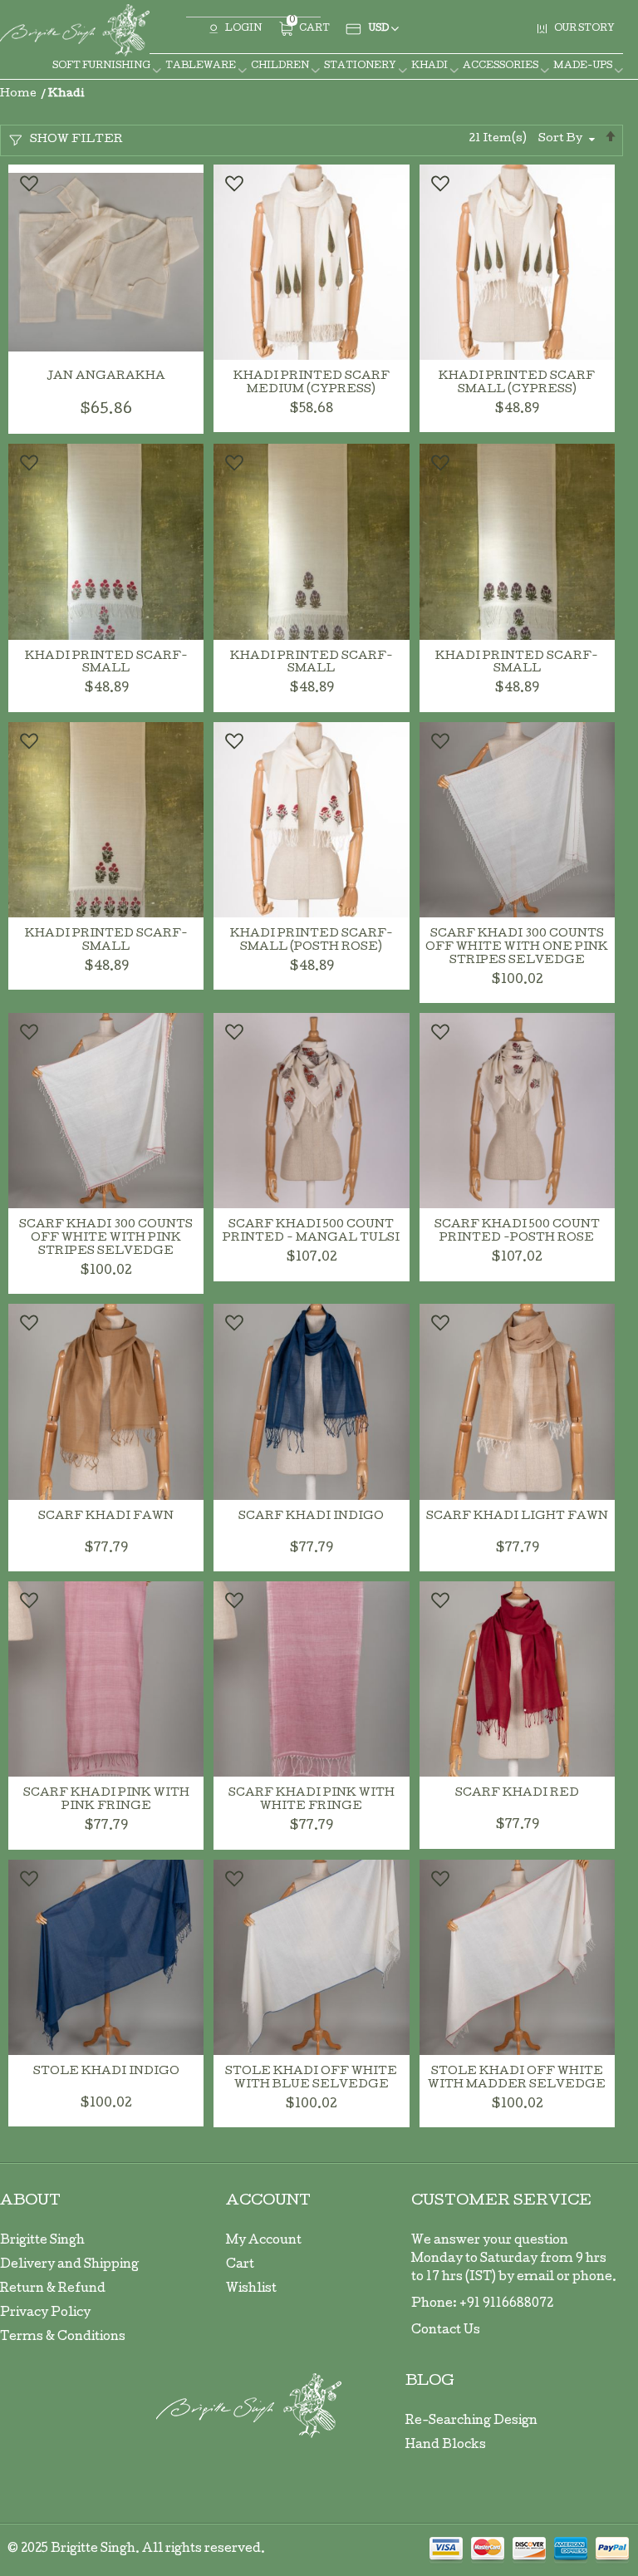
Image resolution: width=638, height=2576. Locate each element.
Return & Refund (53, 2289)
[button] (28, 184)
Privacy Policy (45, 2313)
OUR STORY (584, 29)
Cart (240, 2265)
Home (20, 94)
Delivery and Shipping (69, 2265)
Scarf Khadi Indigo (311, 1517)
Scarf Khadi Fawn (106, 1517)
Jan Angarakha (106, 377)
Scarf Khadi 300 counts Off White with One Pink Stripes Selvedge (517, 948)
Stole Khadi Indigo (106, 2072)
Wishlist (251, 2289)
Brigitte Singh (42, 2241)
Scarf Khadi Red (517, 1794)
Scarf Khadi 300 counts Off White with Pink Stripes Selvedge (106, 1239)
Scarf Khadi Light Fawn (517, 1517)
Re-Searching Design (471, 2421)
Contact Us (446, 2331)
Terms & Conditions (63, 2338)
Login (243, 29)
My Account (264, 2241)
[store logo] (75, 30)
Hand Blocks (446, 2446)
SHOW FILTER (76, 140)
